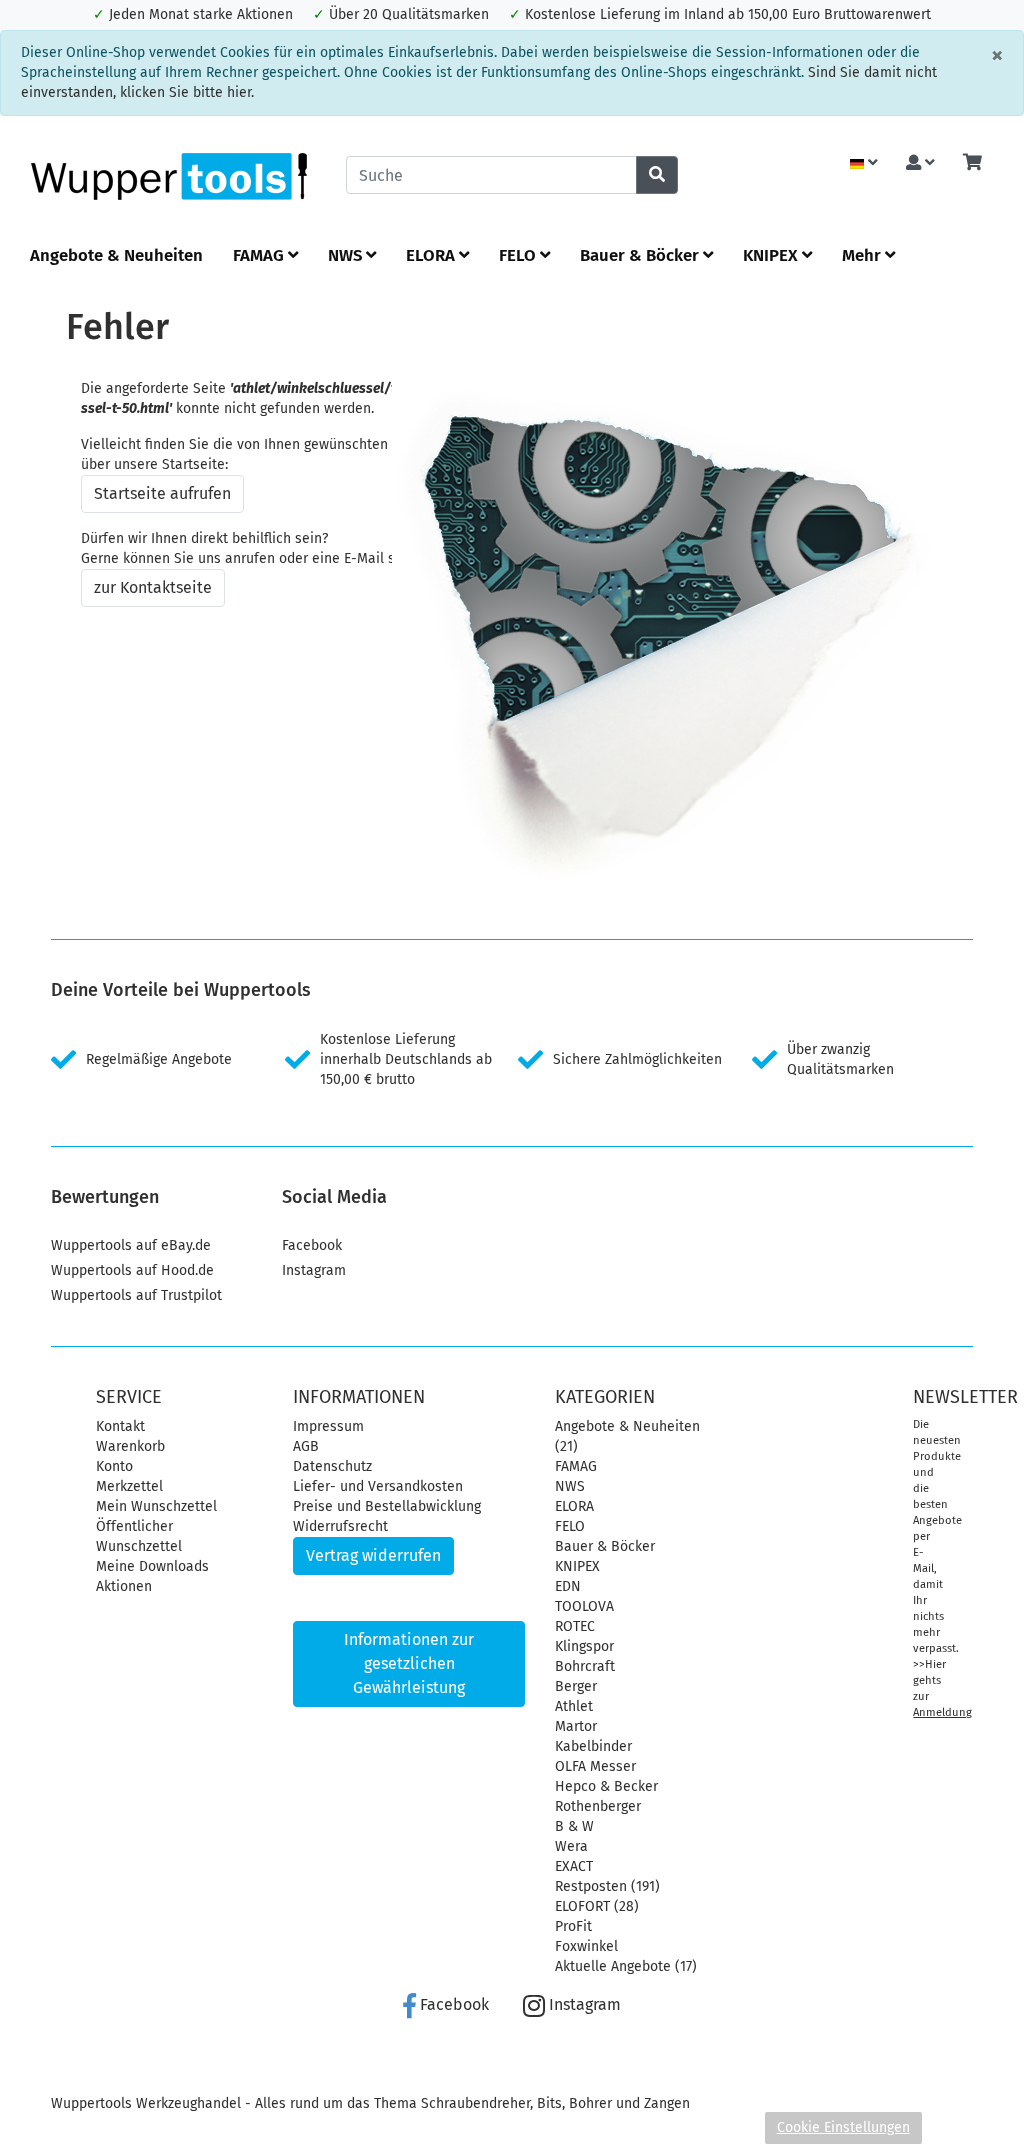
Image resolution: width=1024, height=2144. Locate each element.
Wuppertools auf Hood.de (132, 1270)
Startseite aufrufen (162, 493)
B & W (574, 1826)
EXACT (574, 1866)
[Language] (864, 163)
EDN (568, 1586)
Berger (576, 1686)
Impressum (328, 1426)
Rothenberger (598, 1806)
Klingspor (584, 1646)
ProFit (573, 1926)
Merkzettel (129, 1486)
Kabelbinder (593, 1746)
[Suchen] (657, 175)
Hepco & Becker (606, 1786)
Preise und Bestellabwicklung (387, 1506)
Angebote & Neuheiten (116, 255)
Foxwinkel (586, 1946)
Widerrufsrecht (340, 1526)
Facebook (312, 1245)
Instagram (314, 1270)
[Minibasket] (972, 163)
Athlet (574, 1706)
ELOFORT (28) (597, 1906)
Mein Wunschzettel (156, 1506)
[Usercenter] (920, 163)
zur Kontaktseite (153, 587)
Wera (571, 1846)
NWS (347, 255)
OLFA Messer (595, 1766)
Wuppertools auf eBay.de (131, 1245)
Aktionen (124, 1586)
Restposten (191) (607, 1886)
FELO (519, 255)
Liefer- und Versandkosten (378, 1486)
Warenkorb (130, 1446)
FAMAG (260, 255)
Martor (576, 1726)
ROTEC (575, 1626)
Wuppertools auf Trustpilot (136, 1295)
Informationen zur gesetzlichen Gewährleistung (409, 1663)
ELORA (432, 255)
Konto (114, 1466)
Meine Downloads (152, 1566)
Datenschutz (332, 1466)
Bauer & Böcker (641, 255)
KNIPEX (772, 255)
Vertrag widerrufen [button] (373, 1555)
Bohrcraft (585, 1666)
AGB (306, 1446)
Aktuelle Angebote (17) (626, 1966)
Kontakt (120, 1426)
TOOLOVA (584, 1606)
